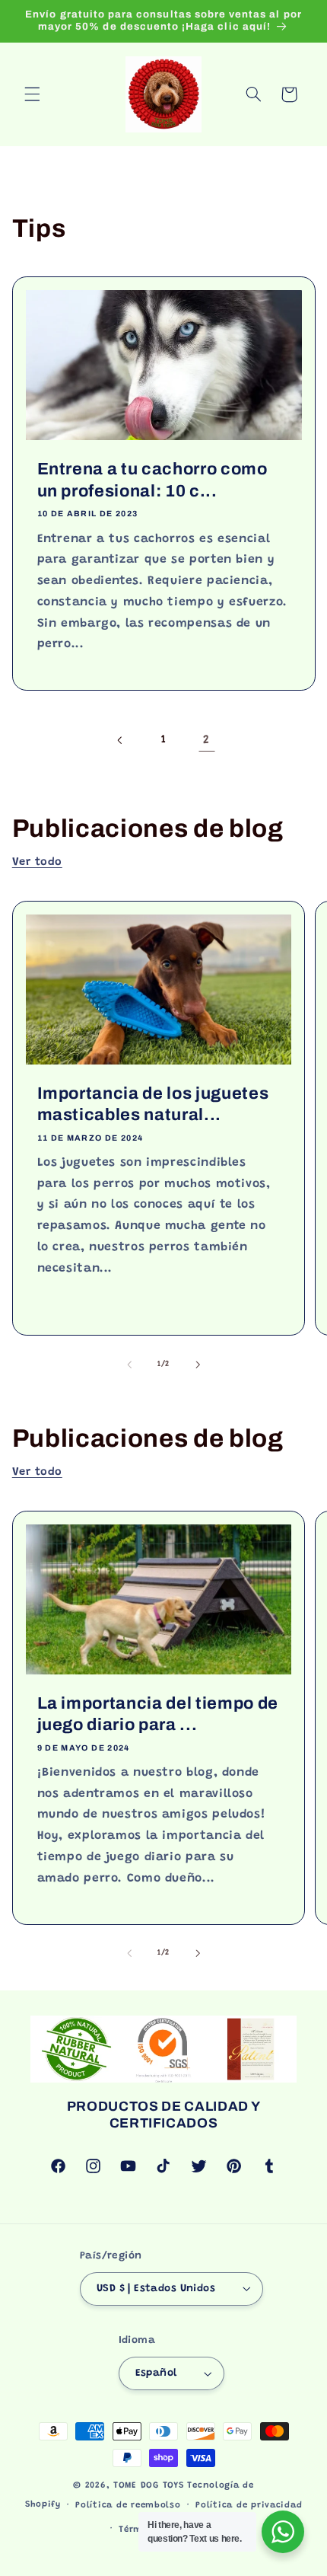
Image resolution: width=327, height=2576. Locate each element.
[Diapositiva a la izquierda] (129, 1365)
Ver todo (37, 862)
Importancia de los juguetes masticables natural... (152, 1104)
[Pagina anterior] (120, 740)
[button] (32, 94)
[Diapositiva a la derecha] (198, 1365)
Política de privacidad (249, 2506)
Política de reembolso (128, 2506)
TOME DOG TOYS (149, 2486)
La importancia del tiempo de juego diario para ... (157, 1713)
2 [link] (206, 740)
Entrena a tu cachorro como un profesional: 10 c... (152, 480)
